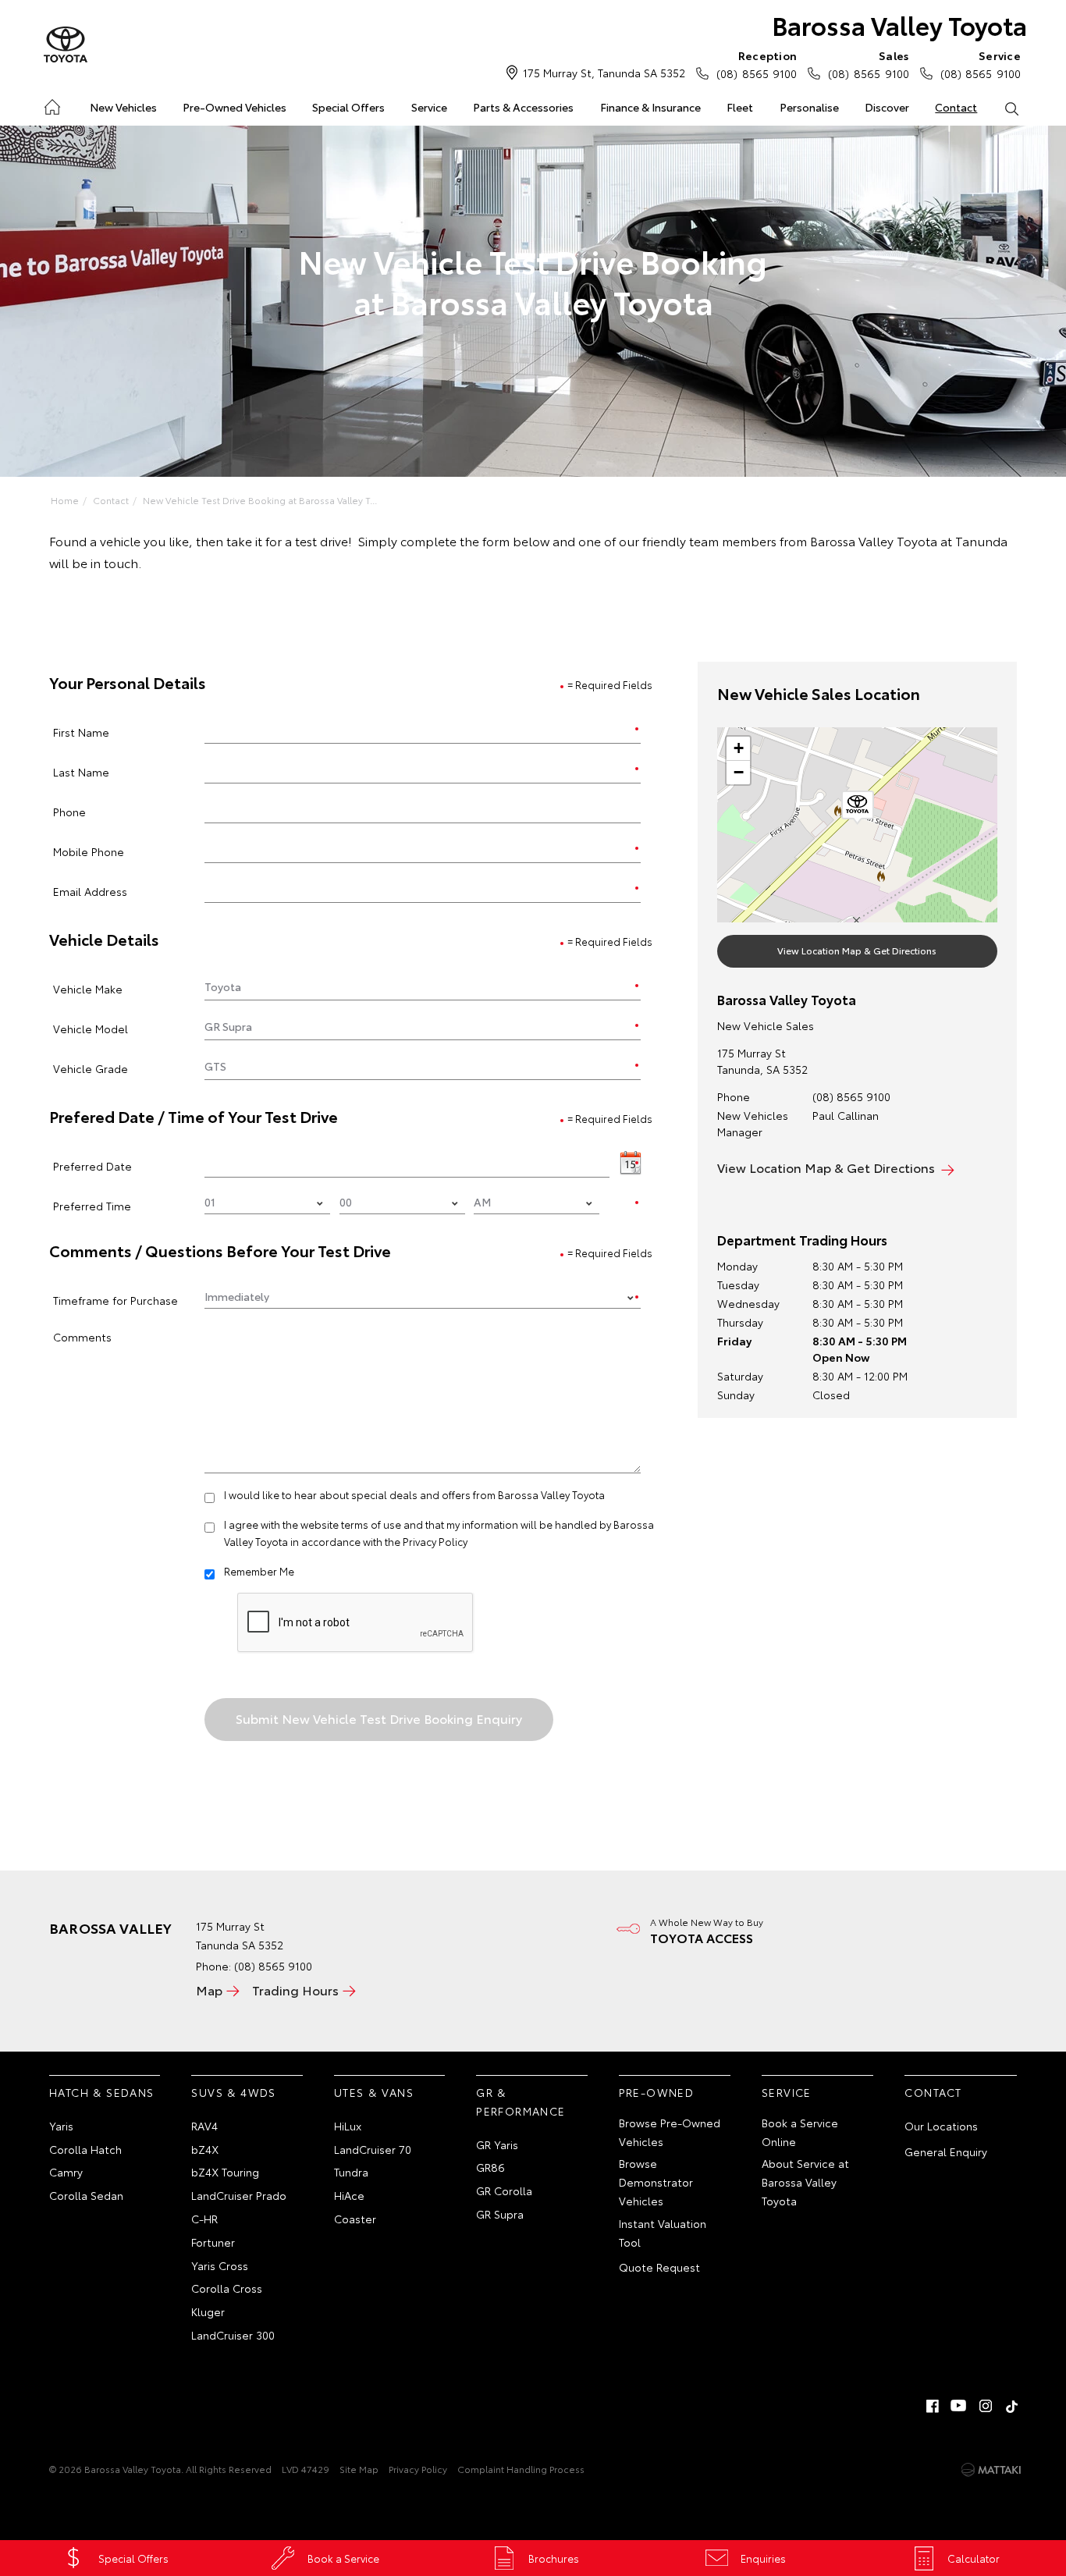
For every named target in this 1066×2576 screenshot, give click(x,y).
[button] (858, 808)
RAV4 (204, 2126)
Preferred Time (92, 1205)
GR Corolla (504, 2190)
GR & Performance (521, 2102)
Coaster (355, 2219)
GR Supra (500, 2214)
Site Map (359, 2469)
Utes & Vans (374, 2092)
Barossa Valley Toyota (899, 25)
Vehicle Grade (91, 1068)
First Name (81, 732)
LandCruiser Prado (239, 2195)
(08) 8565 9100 (757, 64)
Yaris (61, 2126)
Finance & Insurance (650, 107)
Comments (82, 1336)
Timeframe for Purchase (115, 1300)
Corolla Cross (227, 2288)
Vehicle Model (91, 1028)
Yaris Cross (220, 2265)
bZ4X (205, 2149)
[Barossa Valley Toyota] (66, 45)
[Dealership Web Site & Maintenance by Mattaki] (991, 2470)
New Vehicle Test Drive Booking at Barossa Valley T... (260, 500)
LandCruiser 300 (233, 2335)
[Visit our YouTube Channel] (959, 2406)
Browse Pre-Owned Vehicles (670, 2132)
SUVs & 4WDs (233, 2092)
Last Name (81, 771)
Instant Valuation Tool (663, 2233)
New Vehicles (123, 107)
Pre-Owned (657, 2092)
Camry (66, 2172)
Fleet (740, 107)
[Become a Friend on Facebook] (933, 2406)
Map (209, 1990)
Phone (69, 811)
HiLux (348, 2126)
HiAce (349, 2195)
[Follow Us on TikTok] (1012, 2406)
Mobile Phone (89, 851)
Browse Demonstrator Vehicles (656, 2182)
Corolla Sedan (86, 2195)
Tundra (351, 2172)
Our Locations (941, 2126)
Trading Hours (295, 1990)
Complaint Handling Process (521, 2469)
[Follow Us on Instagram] (986, 2406)
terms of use (371, 1524)
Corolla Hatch (85, 2149)
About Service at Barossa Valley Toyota (805, 2182)
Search (1012, 108)
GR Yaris (497, 2144)
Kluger (208, 2311)
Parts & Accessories (523, 107)
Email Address (90, 891)
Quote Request (659, 2267)
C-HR (204, 2219)
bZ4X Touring (225, 2172)
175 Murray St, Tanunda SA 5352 (604, 73)
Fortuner (213, 2242)
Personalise (809, 107)
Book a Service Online (800, 2132)
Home (51, 104)
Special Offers (348, 107)
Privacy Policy (435, 1541)
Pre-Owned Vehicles (235, 107)
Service (429, 107)
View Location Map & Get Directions (857, 950)
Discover (887, 107)
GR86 (490, 2167)
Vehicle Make (88, 988)
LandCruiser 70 (373, 2149)
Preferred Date (92, 1165)
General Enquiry (946, 2151)
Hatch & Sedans (102, 2092)
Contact (956, 107)
